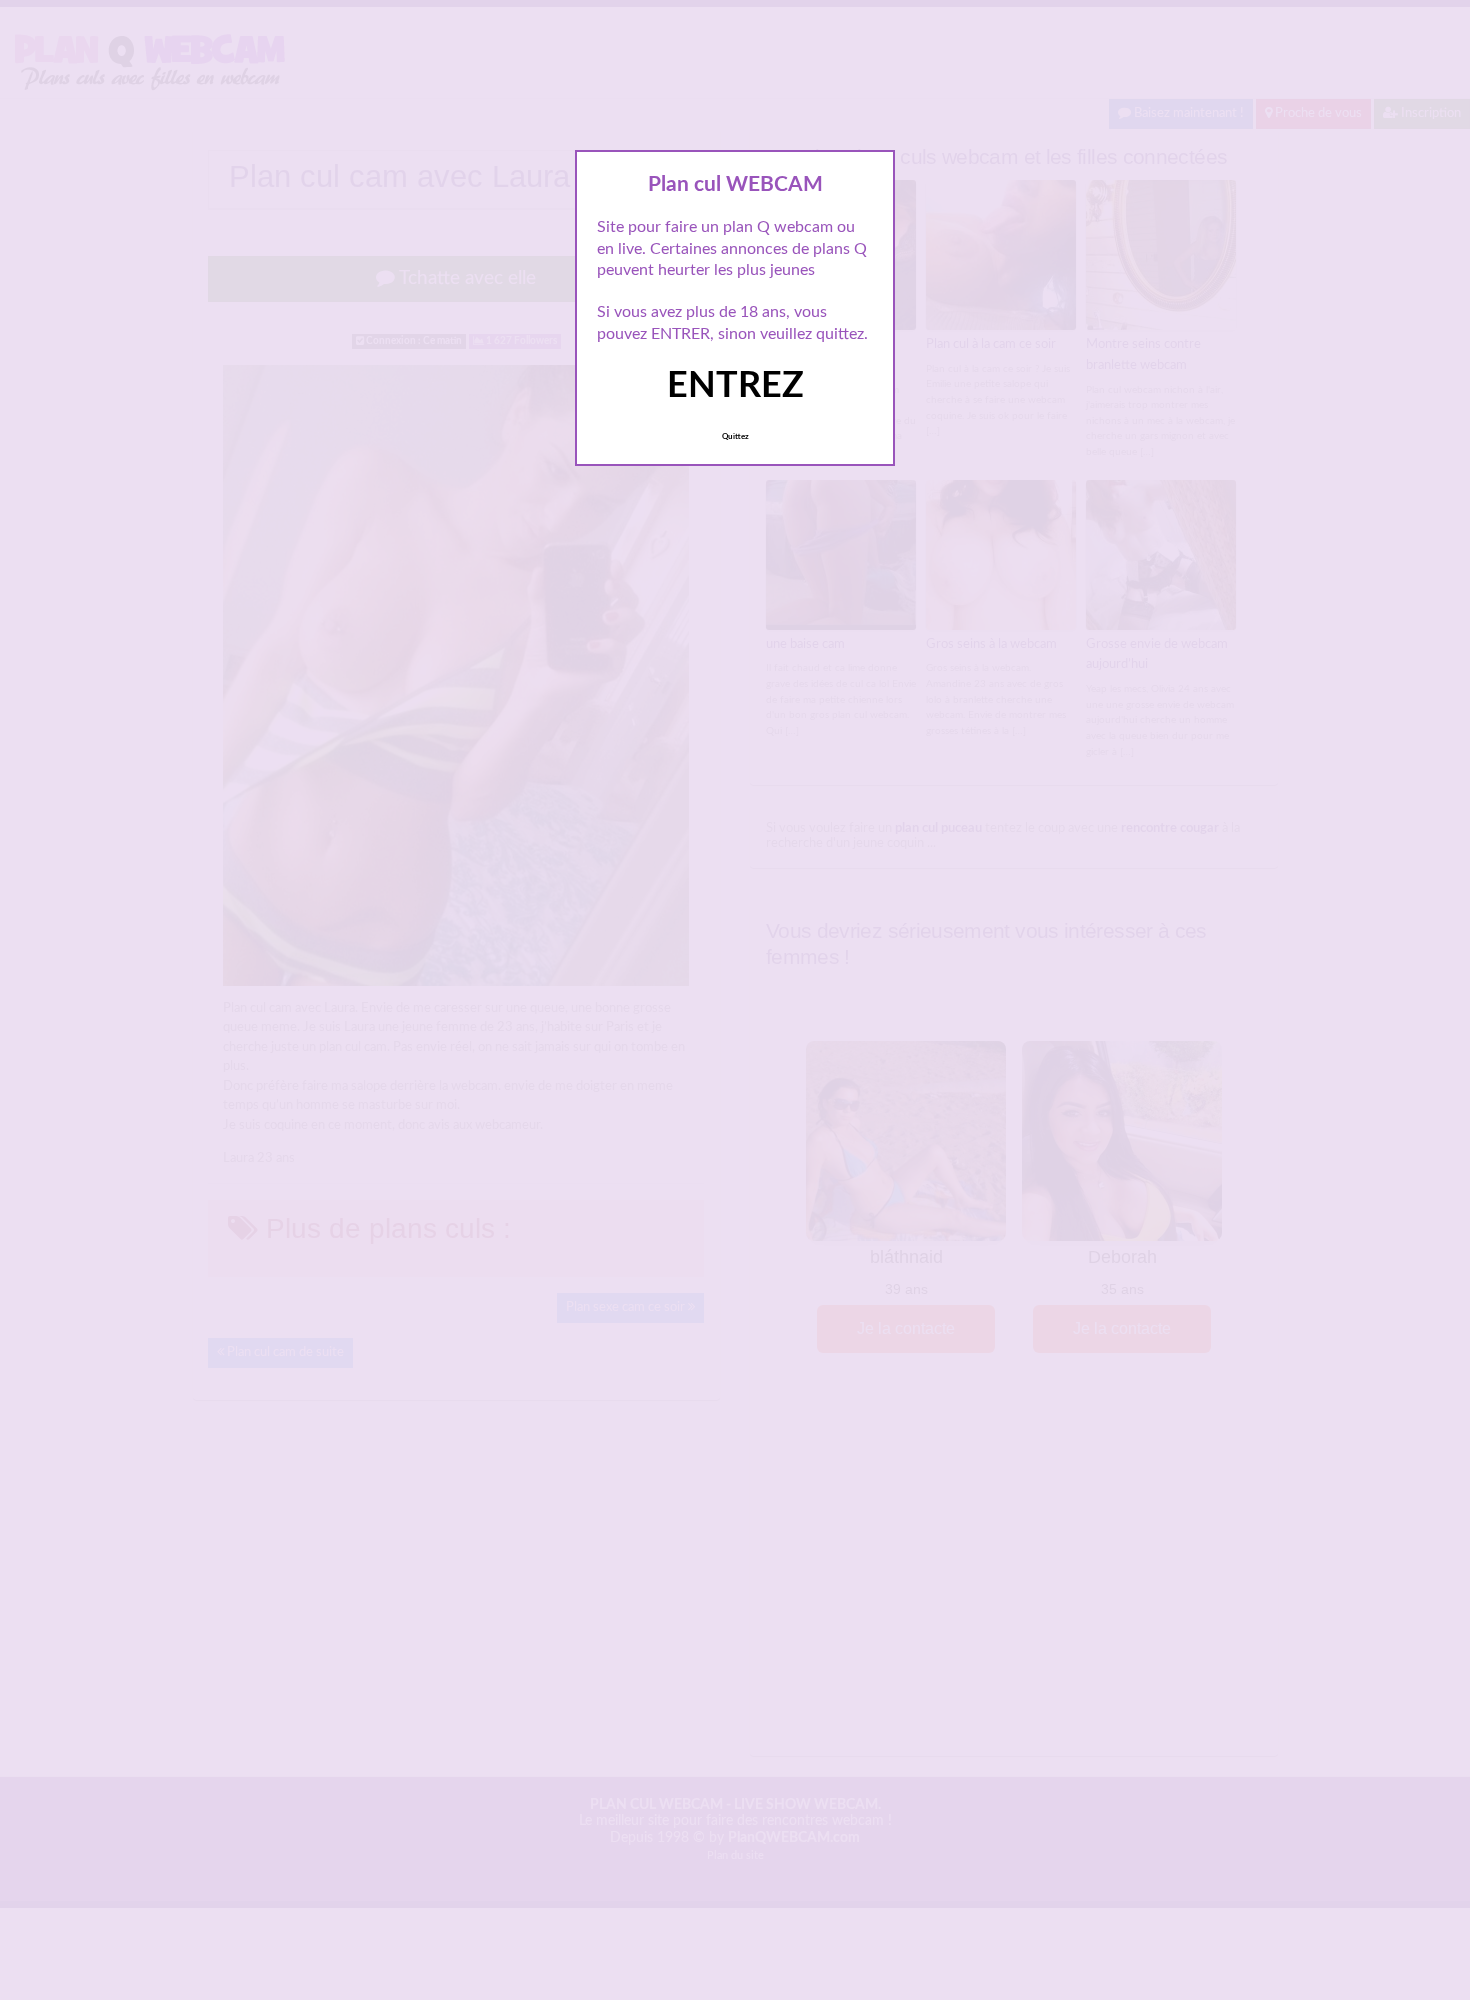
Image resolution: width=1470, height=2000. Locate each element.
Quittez (735, 437)
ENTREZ (735, 386)
